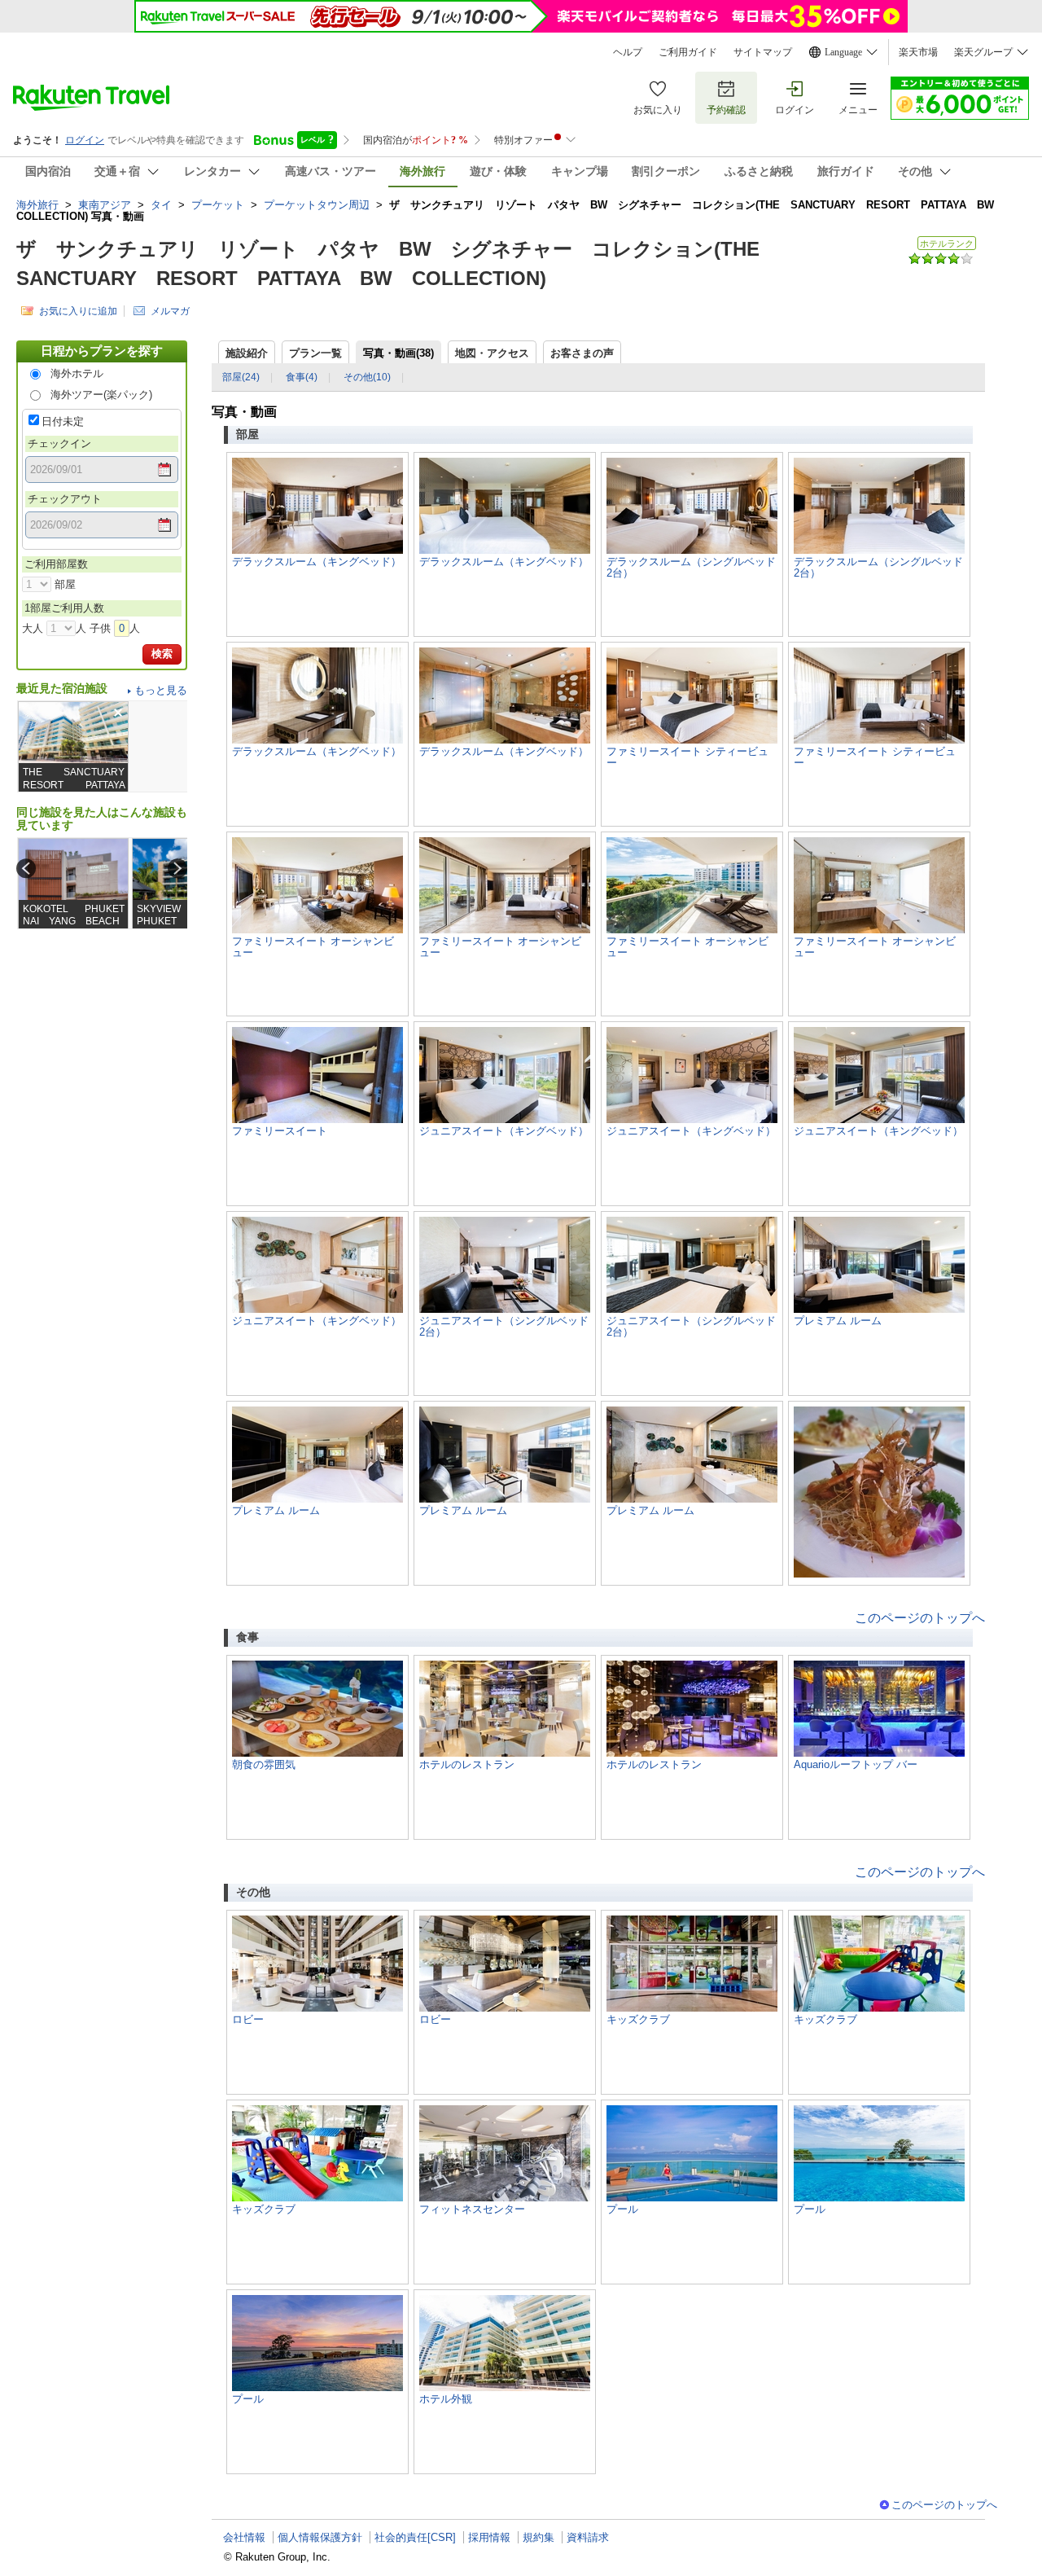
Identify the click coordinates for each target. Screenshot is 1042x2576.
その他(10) (367, 377)
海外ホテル (77, 373)
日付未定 (63, 421)
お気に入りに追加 (78, 311)
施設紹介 (247, 353)
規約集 (539, 2537)
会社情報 (244, 2537)
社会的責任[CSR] (415, 2537)
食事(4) (302, 377)
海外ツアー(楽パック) (101, 395)
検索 (162, 654)
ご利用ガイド (688, 52)
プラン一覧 (315, 353)
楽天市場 (918, 52)
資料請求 (588, 2537)
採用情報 (489, 2537)
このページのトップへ (920, 1618)
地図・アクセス (492, 353)
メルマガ (170, 311)
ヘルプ (628, 52)
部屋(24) (241, 377)
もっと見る (161, 690)
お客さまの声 (582, 353)
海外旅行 (37, 205)
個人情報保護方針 (320, 2537)
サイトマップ (763, 52)
